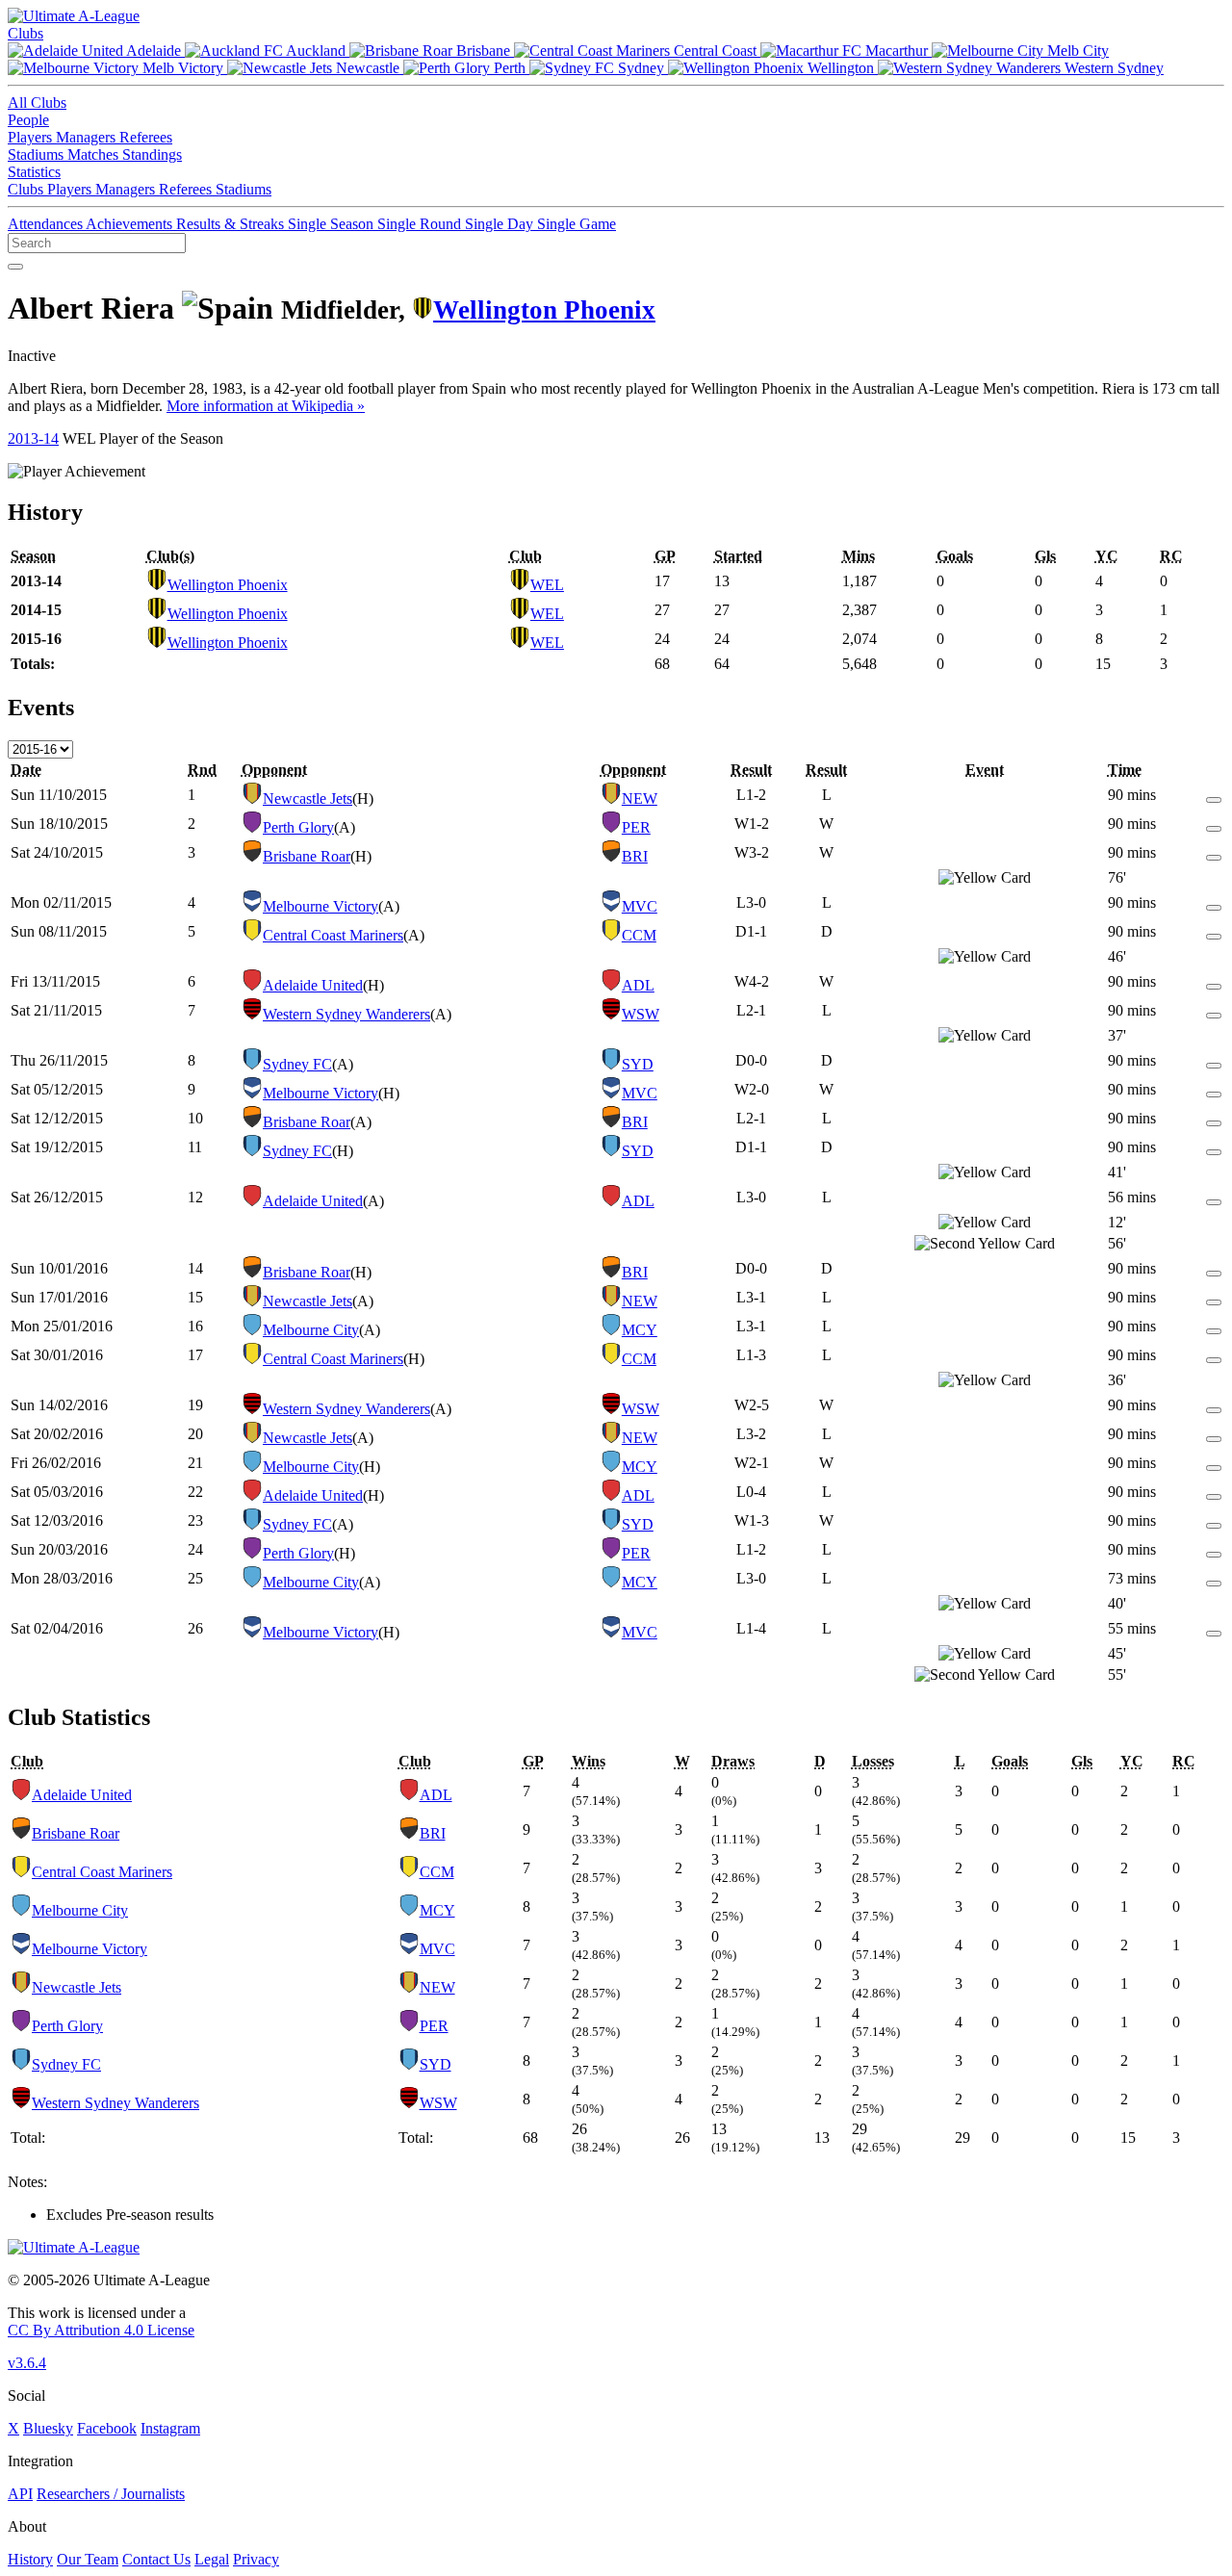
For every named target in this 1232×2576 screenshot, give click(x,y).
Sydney (641, 68)
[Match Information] (1214, 795)
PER (636, 827)
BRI (635, 856)
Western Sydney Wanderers (346, 1014)
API (20, 2494)
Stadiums (38, 155)
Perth (510, 68)
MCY (640, 1330)
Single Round (421, 224)
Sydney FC (297, 1064)
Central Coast (715, 51)
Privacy (256, 2559)
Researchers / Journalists (111, 2494)
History (30, 2559)
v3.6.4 (27, 2363)
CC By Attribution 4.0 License (101, 2330)
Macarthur (897, 51)
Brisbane (483, 51)
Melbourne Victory (321, 906)
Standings (152, 155)
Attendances (47, 224)
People (28, 120)
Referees (146, 137)
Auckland (316, 51)
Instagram (170, 2428)
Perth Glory (298, 827)
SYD (638, 1064)
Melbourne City (311, 1330)
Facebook (107, 2428)
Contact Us (156, 2559)
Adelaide (154, 51)
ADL (638, 985)
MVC (640, 906)
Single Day (501, 224)
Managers (88, 137)
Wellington (841, 68)
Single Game (577, 224)
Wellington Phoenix (544, 310)
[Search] (15, 267)
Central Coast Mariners (333, 935)
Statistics (34, 172)
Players (32, 137)
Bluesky (48, 2428)
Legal (212, 2559)
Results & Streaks (232, 224)
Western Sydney (1112, 68)
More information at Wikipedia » (266, 406)
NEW (640, 799)
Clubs (26, 33)
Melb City (1076, 51)
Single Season (333, 224)
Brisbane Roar (307, 856)
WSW (641, 1014)
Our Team (88, 2559)
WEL (547, 585)
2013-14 (33, 438)
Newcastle (368, 68)
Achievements (131, 224)
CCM (639, 935)
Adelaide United (313, 985)
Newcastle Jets (308, 799)
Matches (95, 155)
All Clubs (37, 103)
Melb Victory (183, 68)
